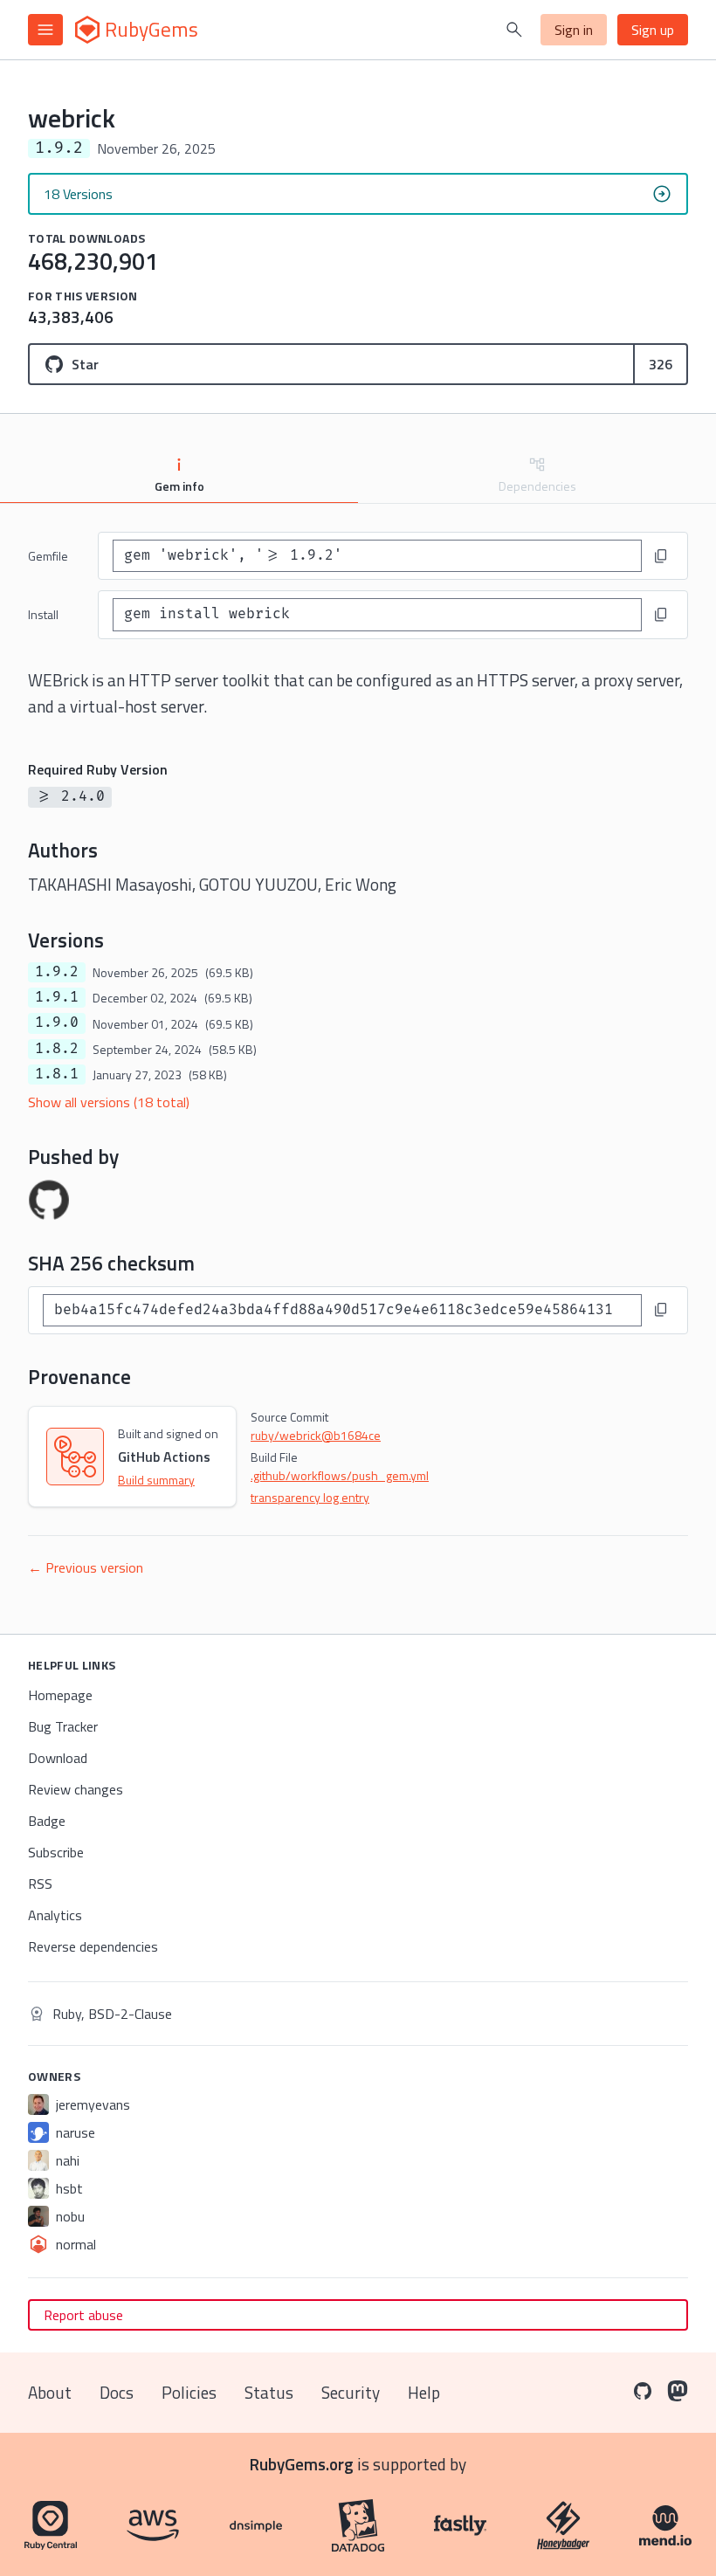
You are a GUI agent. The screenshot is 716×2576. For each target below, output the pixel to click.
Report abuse (83, 2315)
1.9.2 (57, 972)
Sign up (653, 30)
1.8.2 (57, 1049)
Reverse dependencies (93, 1946)
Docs (117, 2392)
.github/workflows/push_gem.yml (340, 1475)
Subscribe (56, 1852)
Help (424, 2392)
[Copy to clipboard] (661, 556)
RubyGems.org (302, 2464)
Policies (189, 2392)
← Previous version (86, 1567)
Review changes (76, 1789)
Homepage (60, 1695)
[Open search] (514, 30)
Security (351, 2392)
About (50, 2392)
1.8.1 (57, 1074)
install (43, 614)
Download (58, 1758)
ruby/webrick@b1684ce (316, 1435)
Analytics (55, 1915)
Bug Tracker (63, 1726)
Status (269, 2392)
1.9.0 (57, 1023)
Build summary (156, 1480)
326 (661, 364)
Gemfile (48, 556)
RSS (40, 1884)
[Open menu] (45, 30)
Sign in (574, 30)
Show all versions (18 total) (109, 1102)
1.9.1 (57, 997)
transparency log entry (310, 1497)
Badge (47, 1821)
